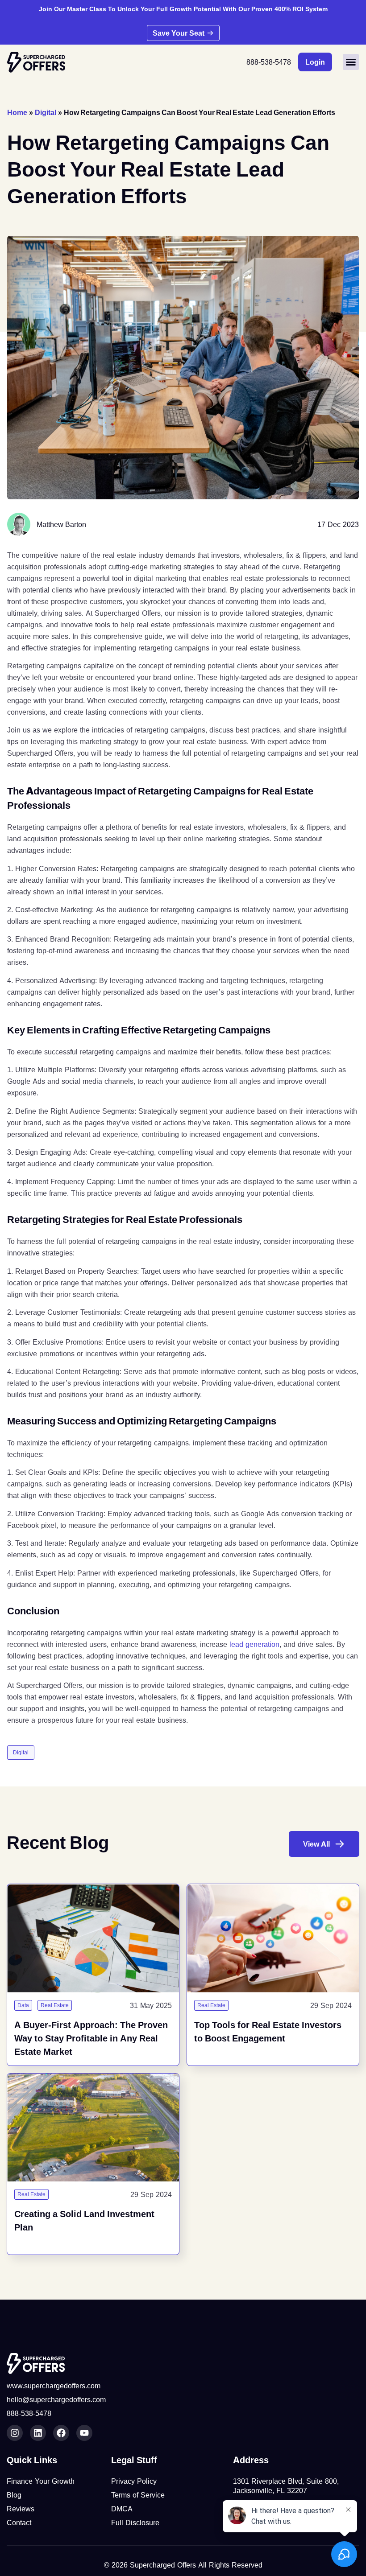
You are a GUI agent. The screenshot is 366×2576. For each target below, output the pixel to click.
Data (23, 2005)
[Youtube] (84, 2433)
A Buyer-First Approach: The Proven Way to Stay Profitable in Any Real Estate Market (91, 2038)
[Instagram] (15, 2433)
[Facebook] (61, 2433)
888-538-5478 (269, 62)
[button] (351, 62)
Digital (46, 112)
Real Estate (55, 2005)
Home (17, 112)
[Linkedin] (38, 2433)
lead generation (254, 1644)
